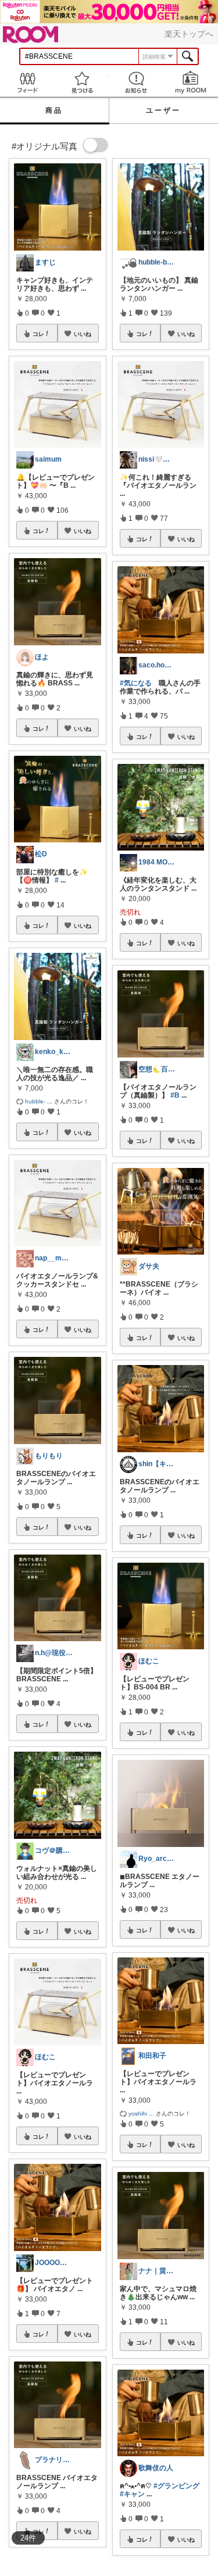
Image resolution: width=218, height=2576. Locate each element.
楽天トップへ (189, 34)
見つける (82, 82)
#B (175, 1095)
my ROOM (191, 82)
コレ (38, 334)
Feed (27, 82)
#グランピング (176, 2486)
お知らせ (137, 82)
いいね (83, 334)
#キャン (132, 2494)
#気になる (136, 683)
